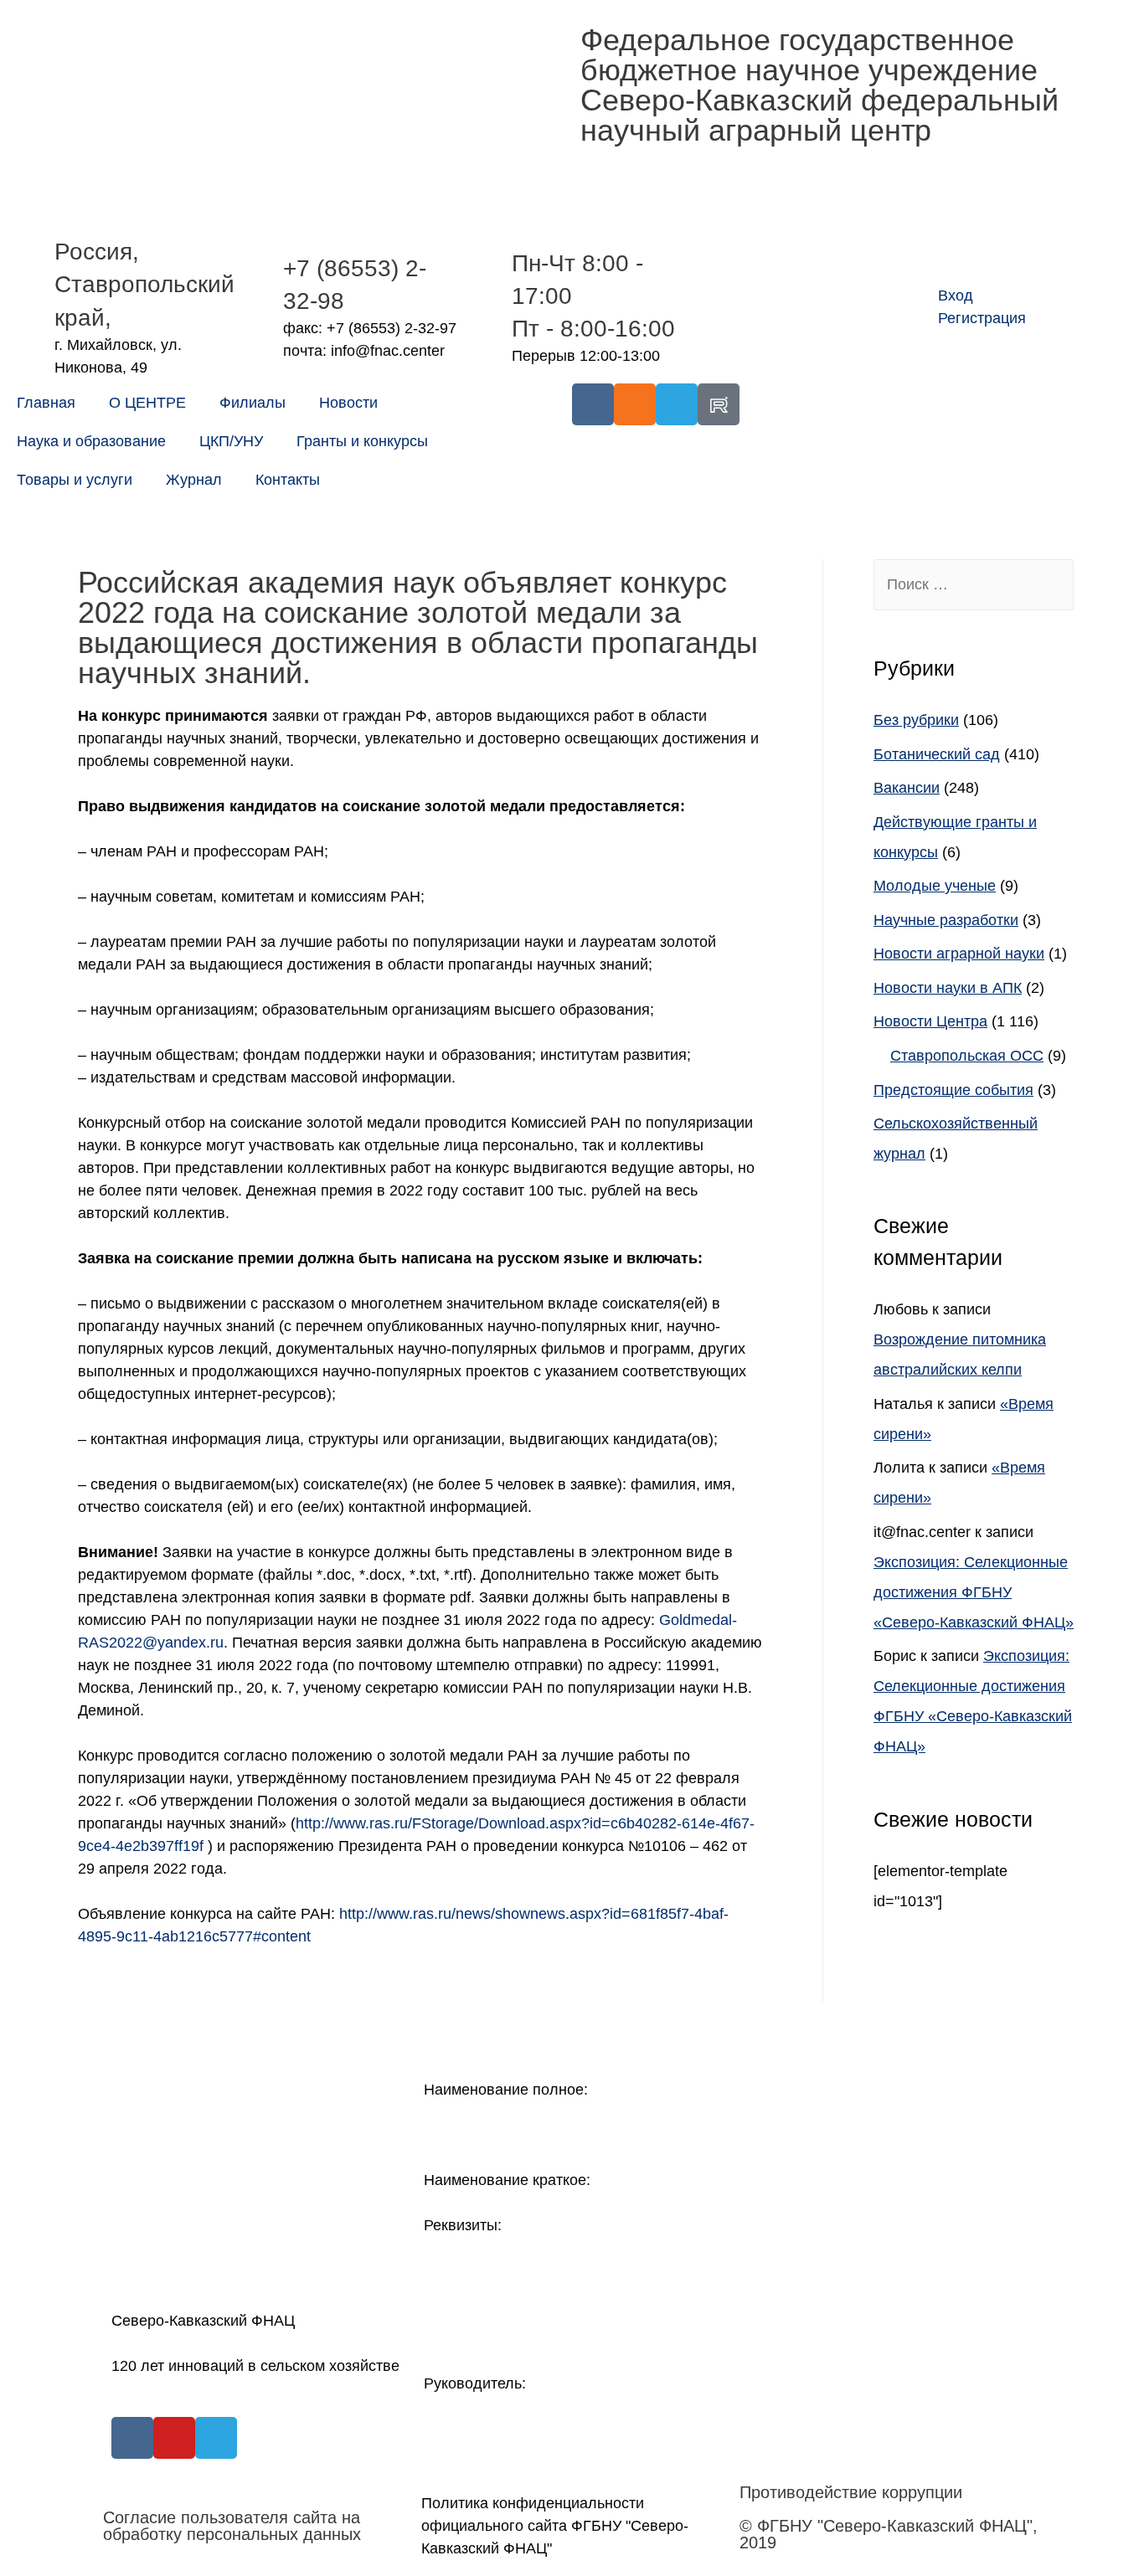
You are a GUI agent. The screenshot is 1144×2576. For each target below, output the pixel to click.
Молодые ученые (935, 886)
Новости (348, 403)
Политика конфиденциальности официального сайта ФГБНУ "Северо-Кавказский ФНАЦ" (555, 2526)
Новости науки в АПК (948, 988)
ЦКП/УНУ (231, 441)
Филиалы (253, 403)
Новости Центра (930, 1021)
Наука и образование (91, 441)
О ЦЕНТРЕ (147, 403)
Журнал (194, 480)
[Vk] (593, 404)
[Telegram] (677, 404)
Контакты (288, 480)
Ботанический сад (937, 754)
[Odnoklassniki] (635, 404)
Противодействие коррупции (851, 2492)
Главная (46, 403)
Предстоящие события (953, 1090)
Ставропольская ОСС (967, 1056)
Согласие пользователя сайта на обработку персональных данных (232, 2526)
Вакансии (907, 788)
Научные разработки (946, 920)
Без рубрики (916, 720)
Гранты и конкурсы (362, 441)
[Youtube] (174, 2438)
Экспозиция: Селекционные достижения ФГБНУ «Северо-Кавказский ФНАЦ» (974, 1592)
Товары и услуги (75, 480)
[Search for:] (974, 584)
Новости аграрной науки (959, 954)
